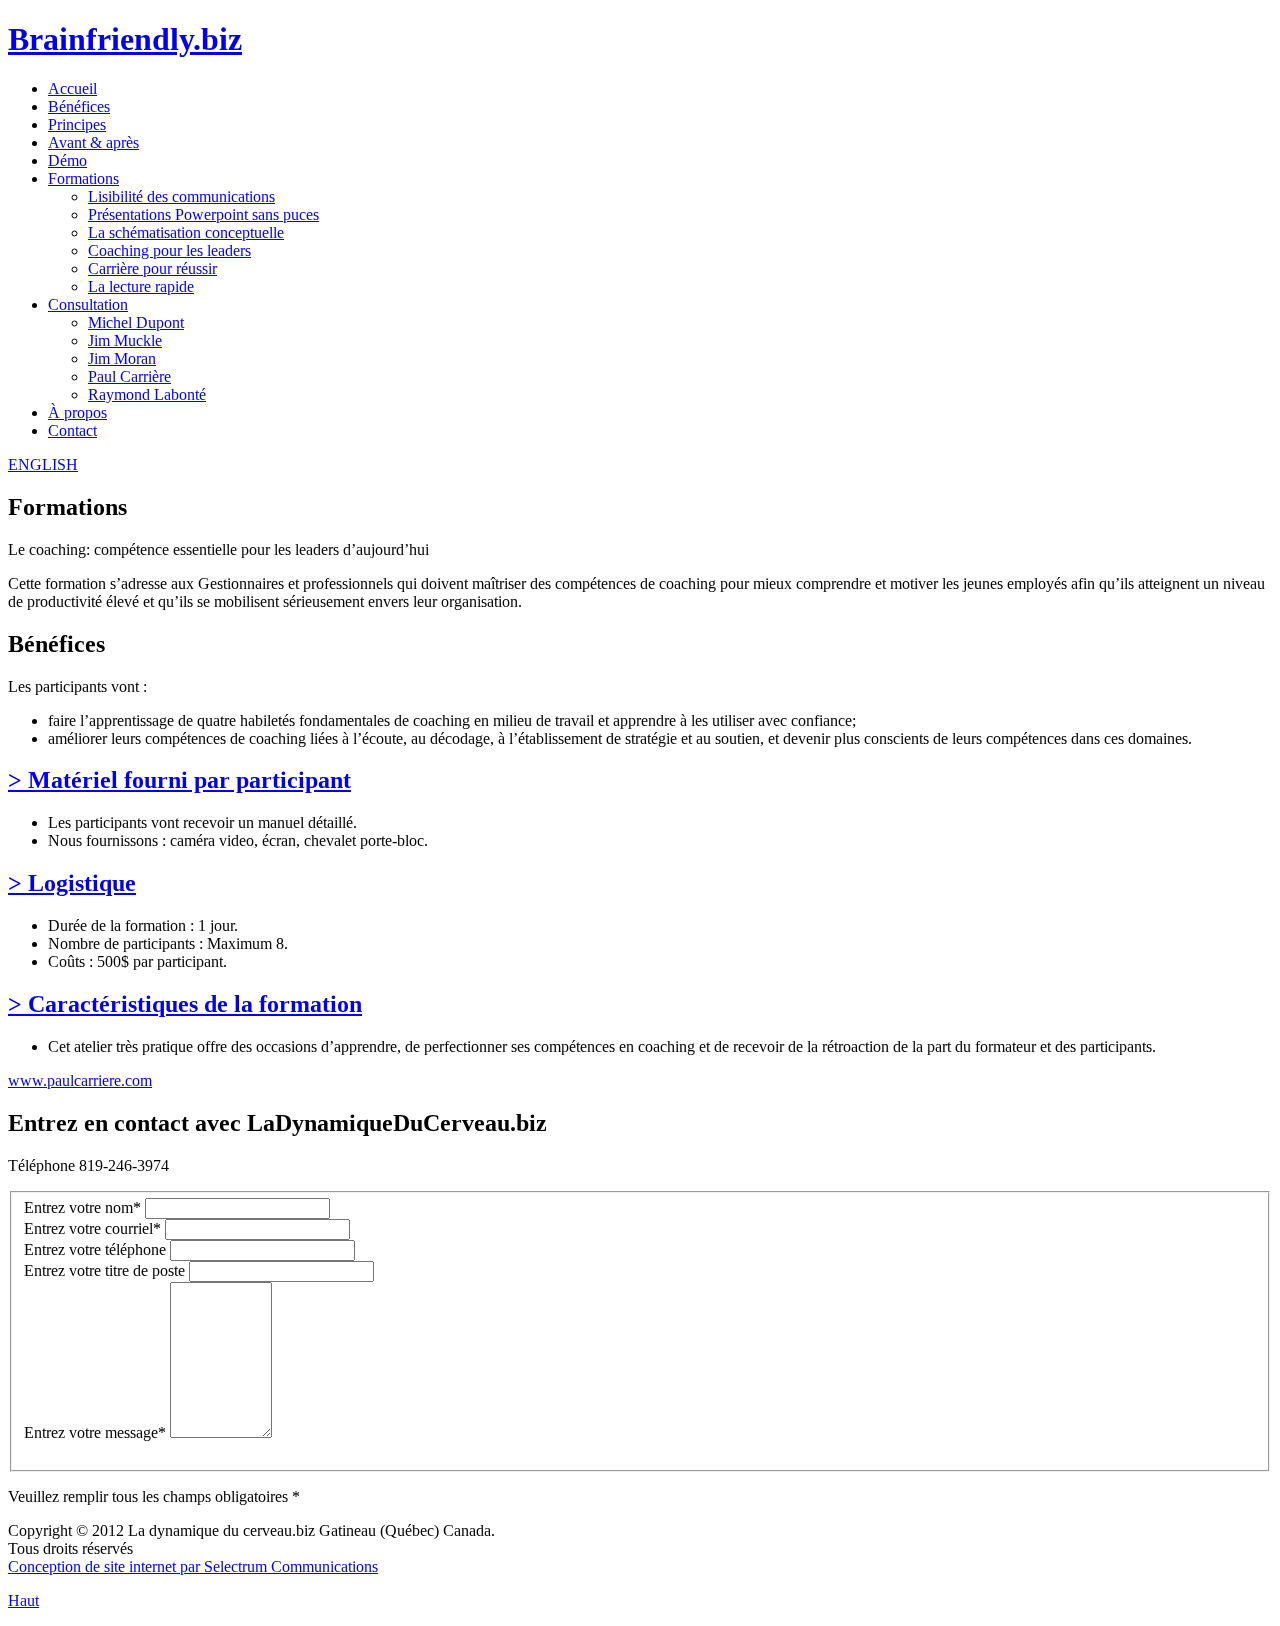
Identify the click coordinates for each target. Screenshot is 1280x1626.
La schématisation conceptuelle (186, 232)
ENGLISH (43, 464)
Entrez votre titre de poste (104, 1270)
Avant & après (93, 142)
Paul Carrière (129, 376)
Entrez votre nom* (82, 1207)
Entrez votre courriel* (92, 1228)
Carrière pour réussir (152, 268)
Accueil (72, 88)
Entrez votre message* (95, 1432)
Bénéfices (79, 106)
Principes (77, 124)
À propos (77, 412)
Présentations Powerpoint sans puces (203, 214)
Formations (83, 178)
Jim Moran (122, 358)
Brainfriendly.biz (125, 39)
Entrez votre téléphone (95, 1249)
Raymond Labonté (147, 394)
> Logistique (72, 883)
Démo (67, 160)
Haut (23, 1600)
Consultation (88, 304)
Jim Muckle (125, 340)
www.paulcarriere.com (80, 1080)
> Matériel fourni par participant (179, 780)
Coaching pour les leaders (169, 250)
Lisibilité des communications (181, 196)
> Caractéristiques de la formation (185, 1004)
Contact (72, 430)
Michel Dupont (136, 322)
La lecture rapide (141, 286)
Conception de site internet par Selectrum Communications (193, 1566)
